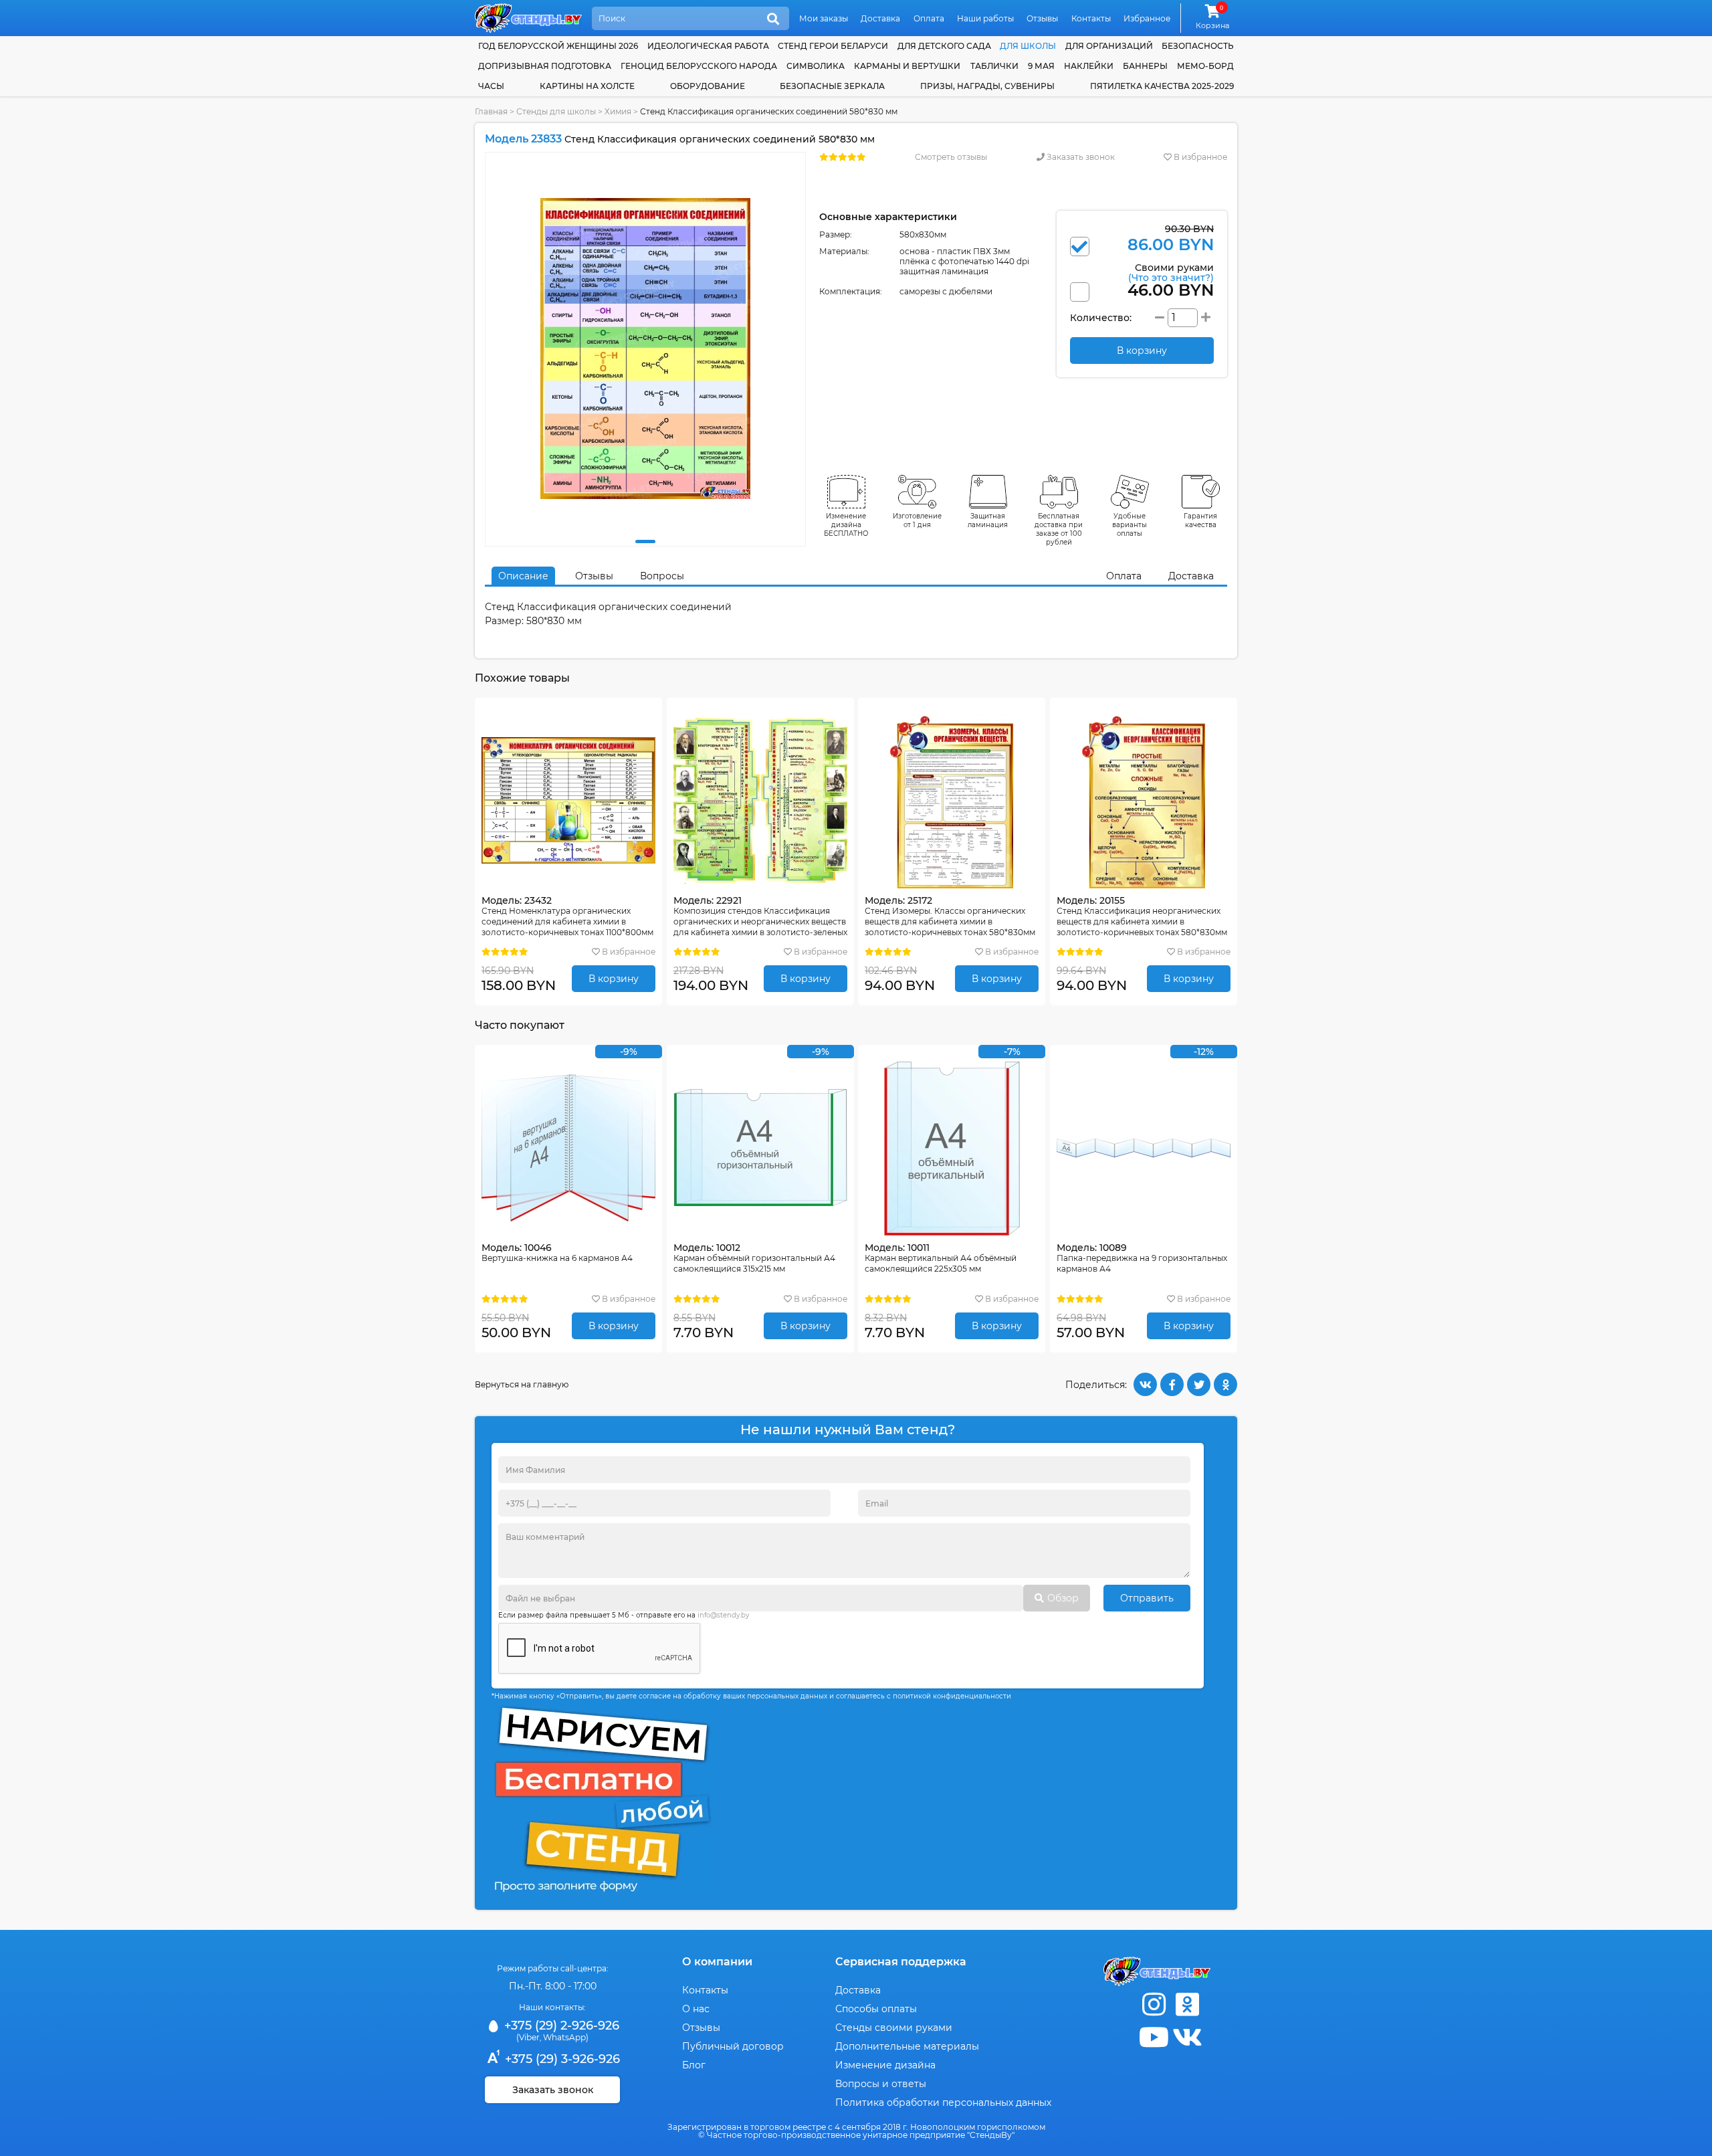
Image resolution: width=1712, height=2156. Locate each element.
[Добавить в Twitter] (1199, 1384)
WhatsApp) (566, 2037)
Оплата (929, 18)
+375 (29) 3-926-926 (561, 2059)
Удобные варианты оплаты (1130, 525)
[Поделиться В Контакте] (1145, 1384)
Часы (491, 86)
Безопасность (1198, 46)
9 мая (1041, 66)
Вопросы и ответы (881, 2084)
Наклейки (1089, 66)
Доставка (880, 18)
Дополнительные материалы (907, 2046)
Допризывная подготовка (545, 66)
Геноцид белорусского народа (699, 66)
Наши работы (985, 18)
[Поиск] (773, 19)
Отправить (1147, 1598)
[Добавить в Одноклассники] (1225, 1384)
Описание (523, 576)
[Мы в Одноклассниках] (1187, 2004)
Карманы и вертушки (907, 66)
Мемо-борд (1205, 66)
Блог (694, 2065)
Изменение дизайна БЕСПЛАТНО (846, 525)
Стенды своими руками (894, 2028)
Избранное (1147, 18)
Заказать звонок (1080, 157)
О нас (696, 2009)
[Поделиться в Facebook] (1172, 1384)
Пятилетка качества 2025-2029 (1162, 86)
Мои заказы (824, 18)
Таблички (994, 66)
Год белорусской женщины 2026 (558, 46)
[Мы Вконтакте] (1187, 2037)
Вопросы (662, 576)
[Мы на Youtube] (1154, 2037)
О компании (717, 1962)
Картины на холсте (587, 86)
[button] (645, 542)
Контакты (1091, 18)
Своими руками (1171, 272)
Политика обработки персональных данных (943, 2102)
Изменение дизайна (885, 2065)
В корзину (614, 979)
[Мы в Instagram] (1154, 2004)
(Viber (528, 2037)
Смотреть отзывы (951, 157)
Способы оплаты (876, 2009)
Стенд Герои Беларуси (833, 46)
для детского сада (944, 46)
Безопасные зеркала (832, 86)
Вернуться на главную (522, 1384)
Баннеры (1145, 66)
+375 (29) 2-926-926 (560, 2026)
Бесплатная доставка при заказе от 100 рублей (1059, 529)
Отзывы (1042, 18)
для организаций (1109, 46)
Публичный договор (733, 2046)
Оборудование (708, 86)
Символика (816, 66)
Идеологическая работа (708, 46)
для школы (1028, 46)
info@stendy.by (723, 1615)
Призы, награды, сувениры (987, 86)
